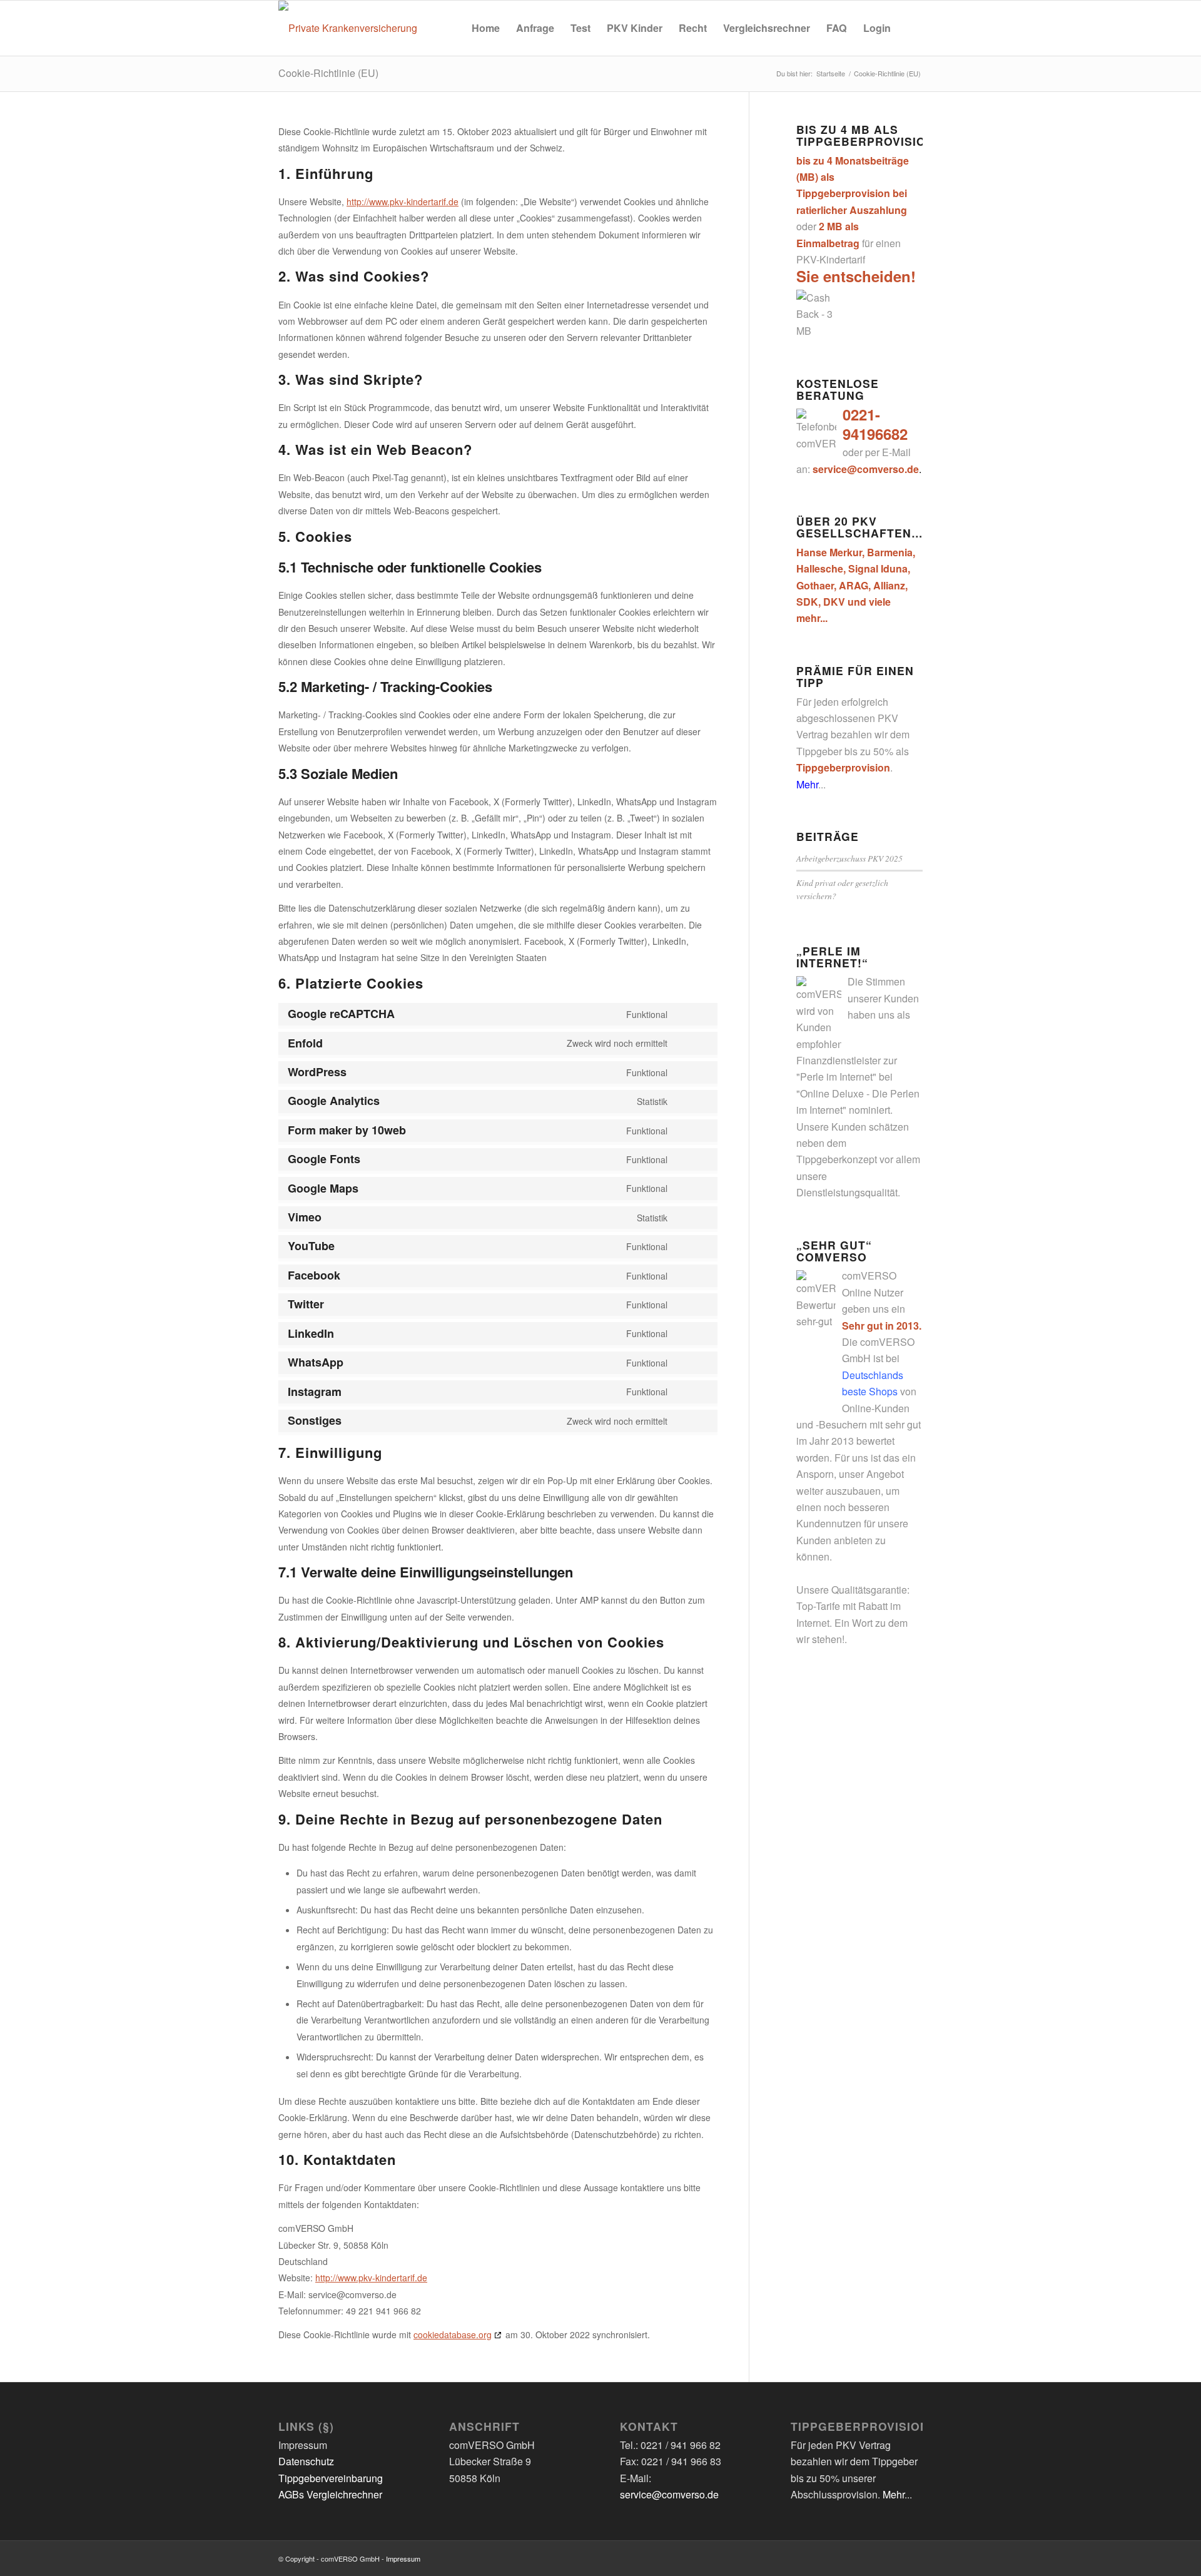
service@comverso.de (669, 2494)
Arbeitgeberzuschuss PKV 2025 (849, 858)
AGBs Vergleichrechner (330, 2494)
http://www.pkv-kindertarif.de (403, 201)
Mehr (807, 784)
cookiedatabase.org (453, 2334)
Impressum (403, 2558)
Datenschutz (306, 2461)
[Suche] (911, 28)
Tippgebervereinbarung (331, 2478)
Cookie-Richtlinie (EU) (328, 73)
